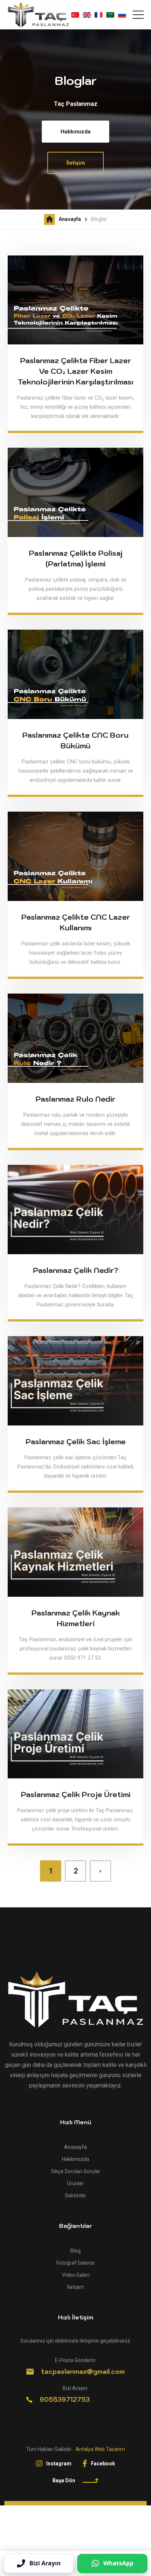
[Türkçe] (75, 15)
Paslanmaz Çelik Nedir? (76, 1270)
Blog (75, 2251)
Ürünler (75, 2183)
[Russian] (122, 15)
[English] (87, 15)
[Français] (99, 15)
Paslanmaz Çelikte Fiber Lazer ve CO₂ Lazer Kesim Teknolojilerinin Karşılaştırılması (75, 371)
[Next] (100, 1871)
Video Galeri (76, 2275)
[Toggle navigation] (138, 15)
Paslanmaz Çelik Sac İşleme (76, 1442)
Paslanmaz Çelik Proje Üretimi (76, 1795)
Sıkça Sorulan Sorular (76, 2171)
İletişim (76, 163)
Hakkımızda (75, 132)
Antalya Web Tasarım (100, 2449)
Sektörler (75, 2196)
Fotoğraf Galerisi (75, 2263)
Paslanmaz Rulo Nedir (75, 1099)
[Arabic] (110, 15)
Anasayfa (70, 219)
